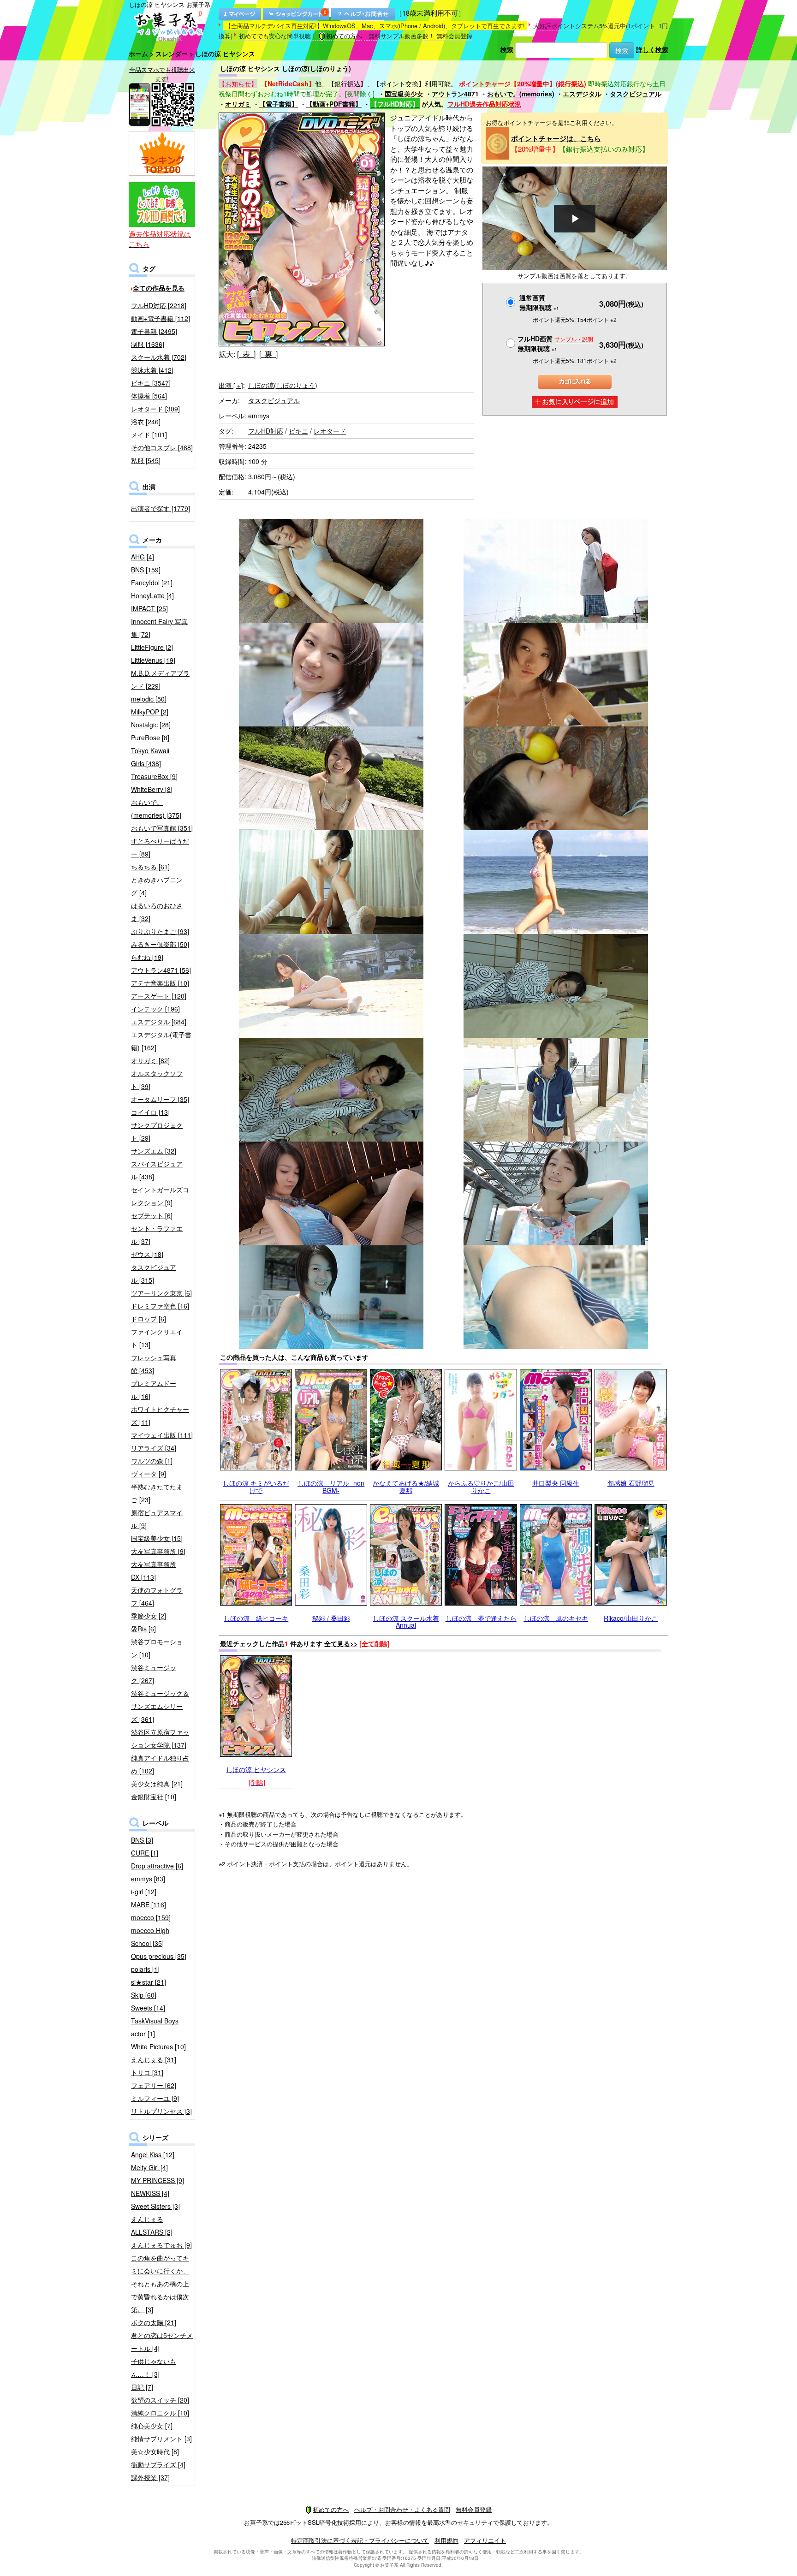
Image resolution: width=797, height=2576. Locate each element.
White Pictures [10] (158, 2047)
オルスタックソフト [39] (157, 1080)
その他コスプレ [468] (162, 447)
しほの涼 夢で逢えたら (481, 1618)
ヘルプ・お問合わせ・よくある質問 (402, 2509)
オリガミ (238, 104)
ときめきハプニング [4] (157, 886)
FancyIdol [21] (152, 583)
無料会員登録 (454, 36)
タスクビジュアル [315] (154, 1273)
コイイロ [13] (150, 1112)
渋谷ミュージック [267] (154, 1674)
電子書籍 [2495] (154, 331)
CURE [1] (145, 1853)
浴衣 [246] (146, 422)
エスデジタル (582, 94)
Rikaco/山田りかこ (631, 1618)
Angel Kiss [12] (153, 2154)
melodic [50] (149, 699)
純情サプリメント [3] (161, 2439)
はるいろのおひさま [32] (157, 912)
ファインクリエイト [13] (157, 1338)
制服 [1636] (148, 344)
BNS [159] (146, 570)
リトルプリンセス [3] (161, 2111)
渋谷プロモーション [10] (157, 1648)
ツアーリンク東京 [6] (161, 1293)
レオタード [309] (155, 409)
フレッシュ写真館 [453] (154, 1364)
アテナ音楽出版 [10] (160, 983)
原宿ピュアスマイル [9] (157, 1519)
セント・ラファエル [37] (157, 1235)
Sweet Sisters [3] (155, 2206)
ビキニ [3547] (151, 383)
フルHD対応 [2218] (159, 305)
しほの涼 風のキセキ (556, 1618)
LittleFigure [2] (152, 647)
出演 (231, 385)
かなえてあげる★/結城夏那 (406, 1486)
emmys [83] (148, 1879)
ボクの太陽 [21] (154, 2322)
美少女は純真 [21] (157, 1784)
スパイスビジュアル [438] (157, 1170)
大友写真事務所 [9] (158, 1551)
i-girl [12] (144, 1892)
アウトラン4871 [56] (161, 970)
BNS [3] (142, 1840)
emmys (259, 416)
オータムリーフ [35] (160, 1099)
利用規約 (446, 2540)
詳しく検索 (652, 49)
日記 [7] (142, 2387)
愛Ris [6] (143, 1629)
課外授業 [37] (150, 2477)
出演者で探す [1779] (161, 508)
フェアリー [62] (154, 2085)
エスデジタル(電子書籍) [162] (161, 1041)
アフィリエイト (485, 2540)
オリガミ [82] (150, 1060)
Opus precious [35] (159, 1956)
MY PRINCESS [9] (158, 2180)
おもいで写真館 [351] (162, 828)
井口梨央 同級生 (556, 1483)
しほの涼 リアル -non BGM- (331, 1486)
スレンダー (172, 54)
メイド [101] (149, 434)
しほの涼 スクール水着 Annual (406, 1621)
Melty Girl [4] (149, 2167)
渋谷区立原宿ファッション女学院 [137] (160, 1738)
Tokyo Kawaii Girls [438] (150, 757)
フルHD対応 (266, 431)
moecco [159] (151, 1917)
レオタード (330, 431)
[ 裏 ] (268, 354)
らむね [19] (147, 957)
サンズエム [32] (154, 1151)
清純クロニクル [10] (160, 2413)
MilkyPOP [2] (150, 712)
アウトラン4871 (455, 94)
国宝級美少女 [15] (157, 1538)
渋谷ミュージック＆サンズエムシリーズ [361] (160, 1706)
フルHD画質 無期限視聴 (555, 343)
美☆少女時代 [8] (155, 2451)
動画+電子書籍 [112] (161, 318)
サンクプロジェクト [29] (157, 1131)
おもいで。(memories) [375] (156, 809)
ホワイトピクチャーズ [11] (160, 1416)
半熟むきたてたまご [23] (157, 1493)
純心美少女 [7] (152, 2426)
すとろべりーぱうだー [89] (160, 847)
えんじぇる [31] (154, 2059)
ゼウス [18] (147, 1254)
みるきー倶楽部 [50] (160, 944)
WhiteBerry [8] (152, 789)
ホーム (138, 54)
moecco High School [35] (150, 1937)
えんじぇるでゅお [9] (161, 2245)
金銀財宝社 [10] (154, 1797)
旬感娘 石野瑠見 (631, 1483)
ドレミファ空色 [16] (160, 1306)
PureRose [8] (150, 738)
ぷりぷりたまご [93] (160, 931)
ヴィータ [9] (149, 1474)
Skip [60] (144, 1995)
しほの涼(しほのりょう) (283, 385)
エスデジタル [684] (159, 1022)
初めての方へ (344, 36)
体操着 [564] (149, 396)
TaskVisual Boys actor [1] (155, 2027)
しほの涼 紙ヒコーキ (256, 1618)
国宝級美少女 (404, 94)
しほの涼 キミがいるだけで (256, 1486)
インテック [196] (155, 1009)
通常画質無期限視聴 (539, 302)
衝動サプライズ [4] (158, 2464)
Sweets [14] (148, 2008)
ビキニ (298, 431)
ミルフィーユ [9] (155, 2098)
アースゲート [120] (159, 996)
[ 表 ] (246, 354)
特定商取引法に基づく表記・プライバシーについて (360, 2540)
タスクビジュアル (636, 94)
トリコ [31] (147, 2072)
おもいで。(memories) (521, 94)
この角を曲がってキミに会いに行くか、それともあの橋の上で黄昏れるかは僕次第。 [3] (160, 2284)
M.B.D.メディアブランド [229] (160, 679)
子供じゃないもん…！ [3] (154, 2368)
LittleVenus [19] (153, 660)
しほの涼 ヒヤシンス (256, 1769)
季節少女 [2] (149, 1616)
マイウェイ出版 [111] (162, 1435)
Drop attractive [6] (157, 1866)
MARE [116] (149, 1904)
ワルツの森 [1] (152, 1461)
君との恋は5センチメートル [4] (162, 2342)
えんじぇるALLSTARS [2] (152, 2225)
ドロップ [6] (149, 1319)
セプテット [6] (152, 1215)
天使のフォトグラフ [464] (157, 1596)
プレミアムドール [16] (154, 1390)
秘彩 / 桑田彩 (331, 1618)
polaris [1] (145, 1969)
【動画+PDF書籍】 (334, 104)
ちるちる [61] (150, 867)
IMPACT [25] (149, 608)
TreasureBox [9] (154, 776)
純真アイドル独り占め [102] (160, 1764)
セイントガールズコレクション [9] (160, 1196)
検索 (507, 49)
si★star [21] (149, 1982)
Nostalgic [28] (151, 725)
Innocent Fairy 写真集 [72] (159, 628)
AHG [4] (143, 557)
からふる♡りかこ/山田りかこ (481, 1486)
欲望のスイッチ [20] (160, 2400)
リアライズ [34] (154, 1448)
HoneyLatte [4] (152, 595)
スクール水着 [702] (159, 357)
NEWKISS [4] (150, 2193)
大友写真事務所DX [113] (154, 1571)
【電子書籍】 (279, 104)
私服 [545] (146, 460)
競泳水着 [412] (152, 370)
